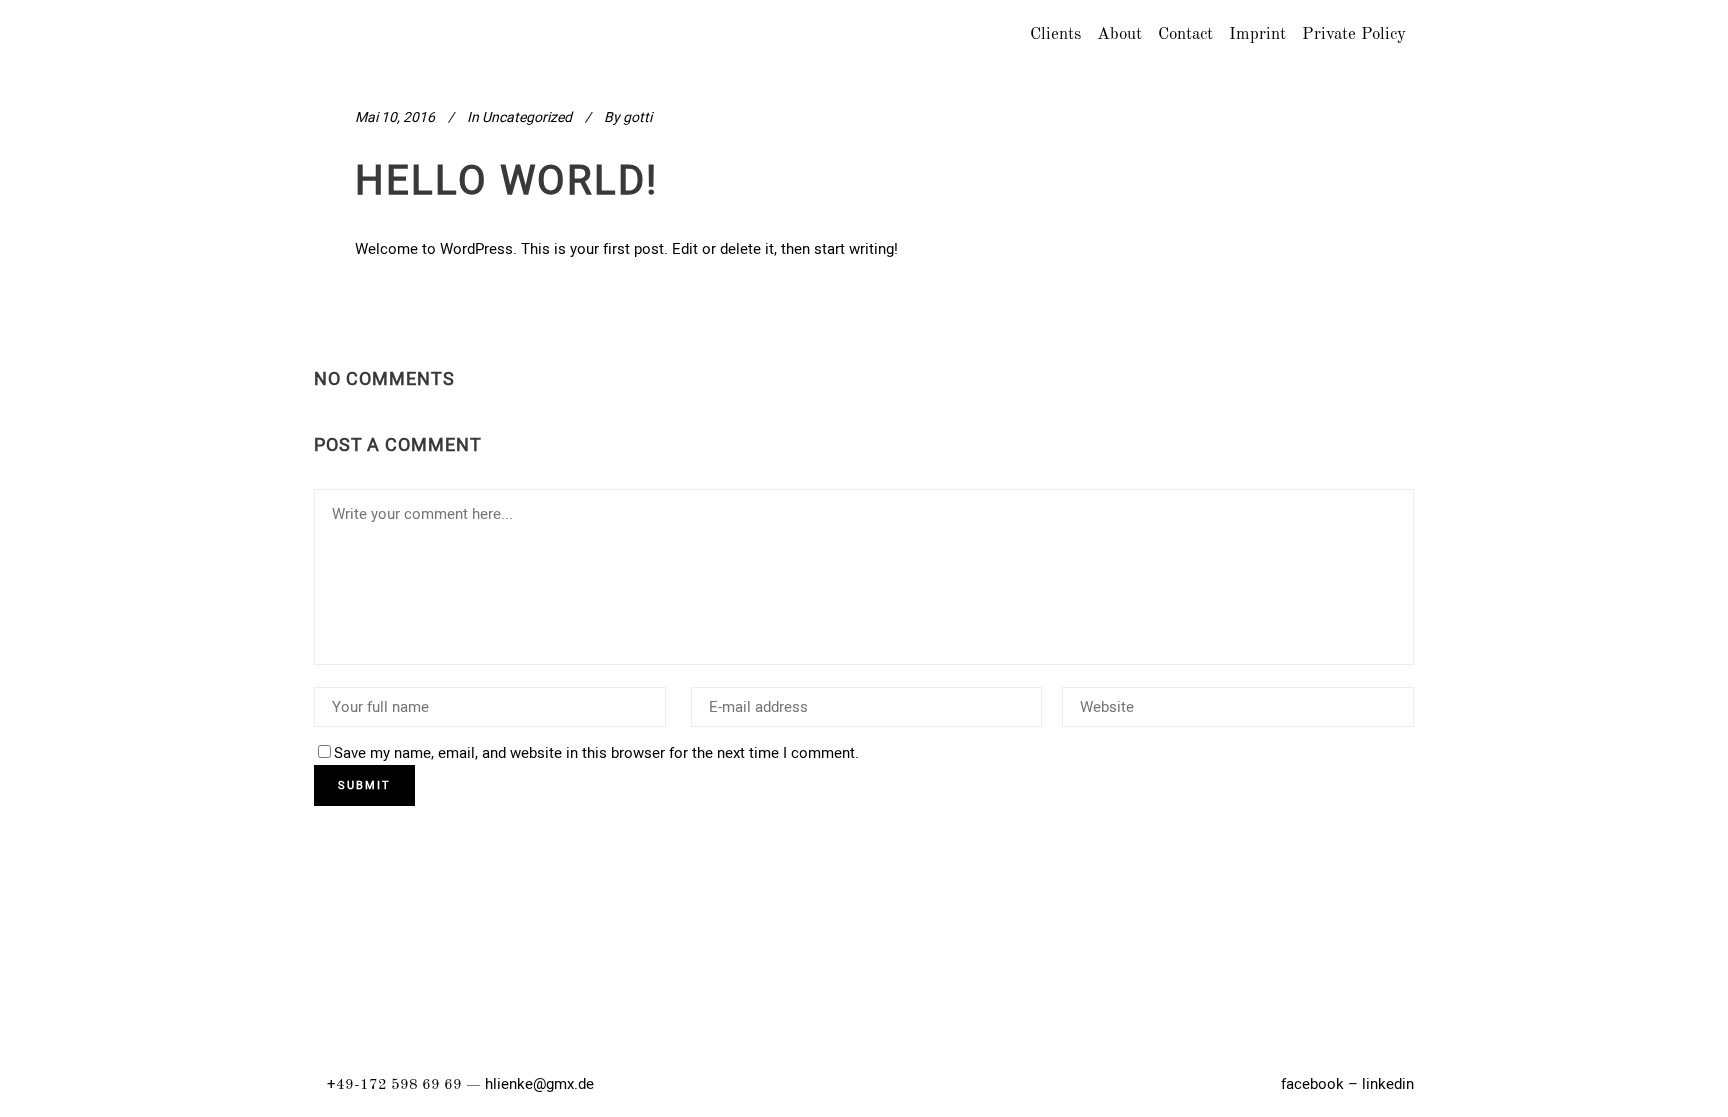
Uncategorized (527, 117)
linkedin (1388, 1084)
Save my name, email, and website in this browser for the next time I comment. (596, 753)
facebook (1312, 1084)
